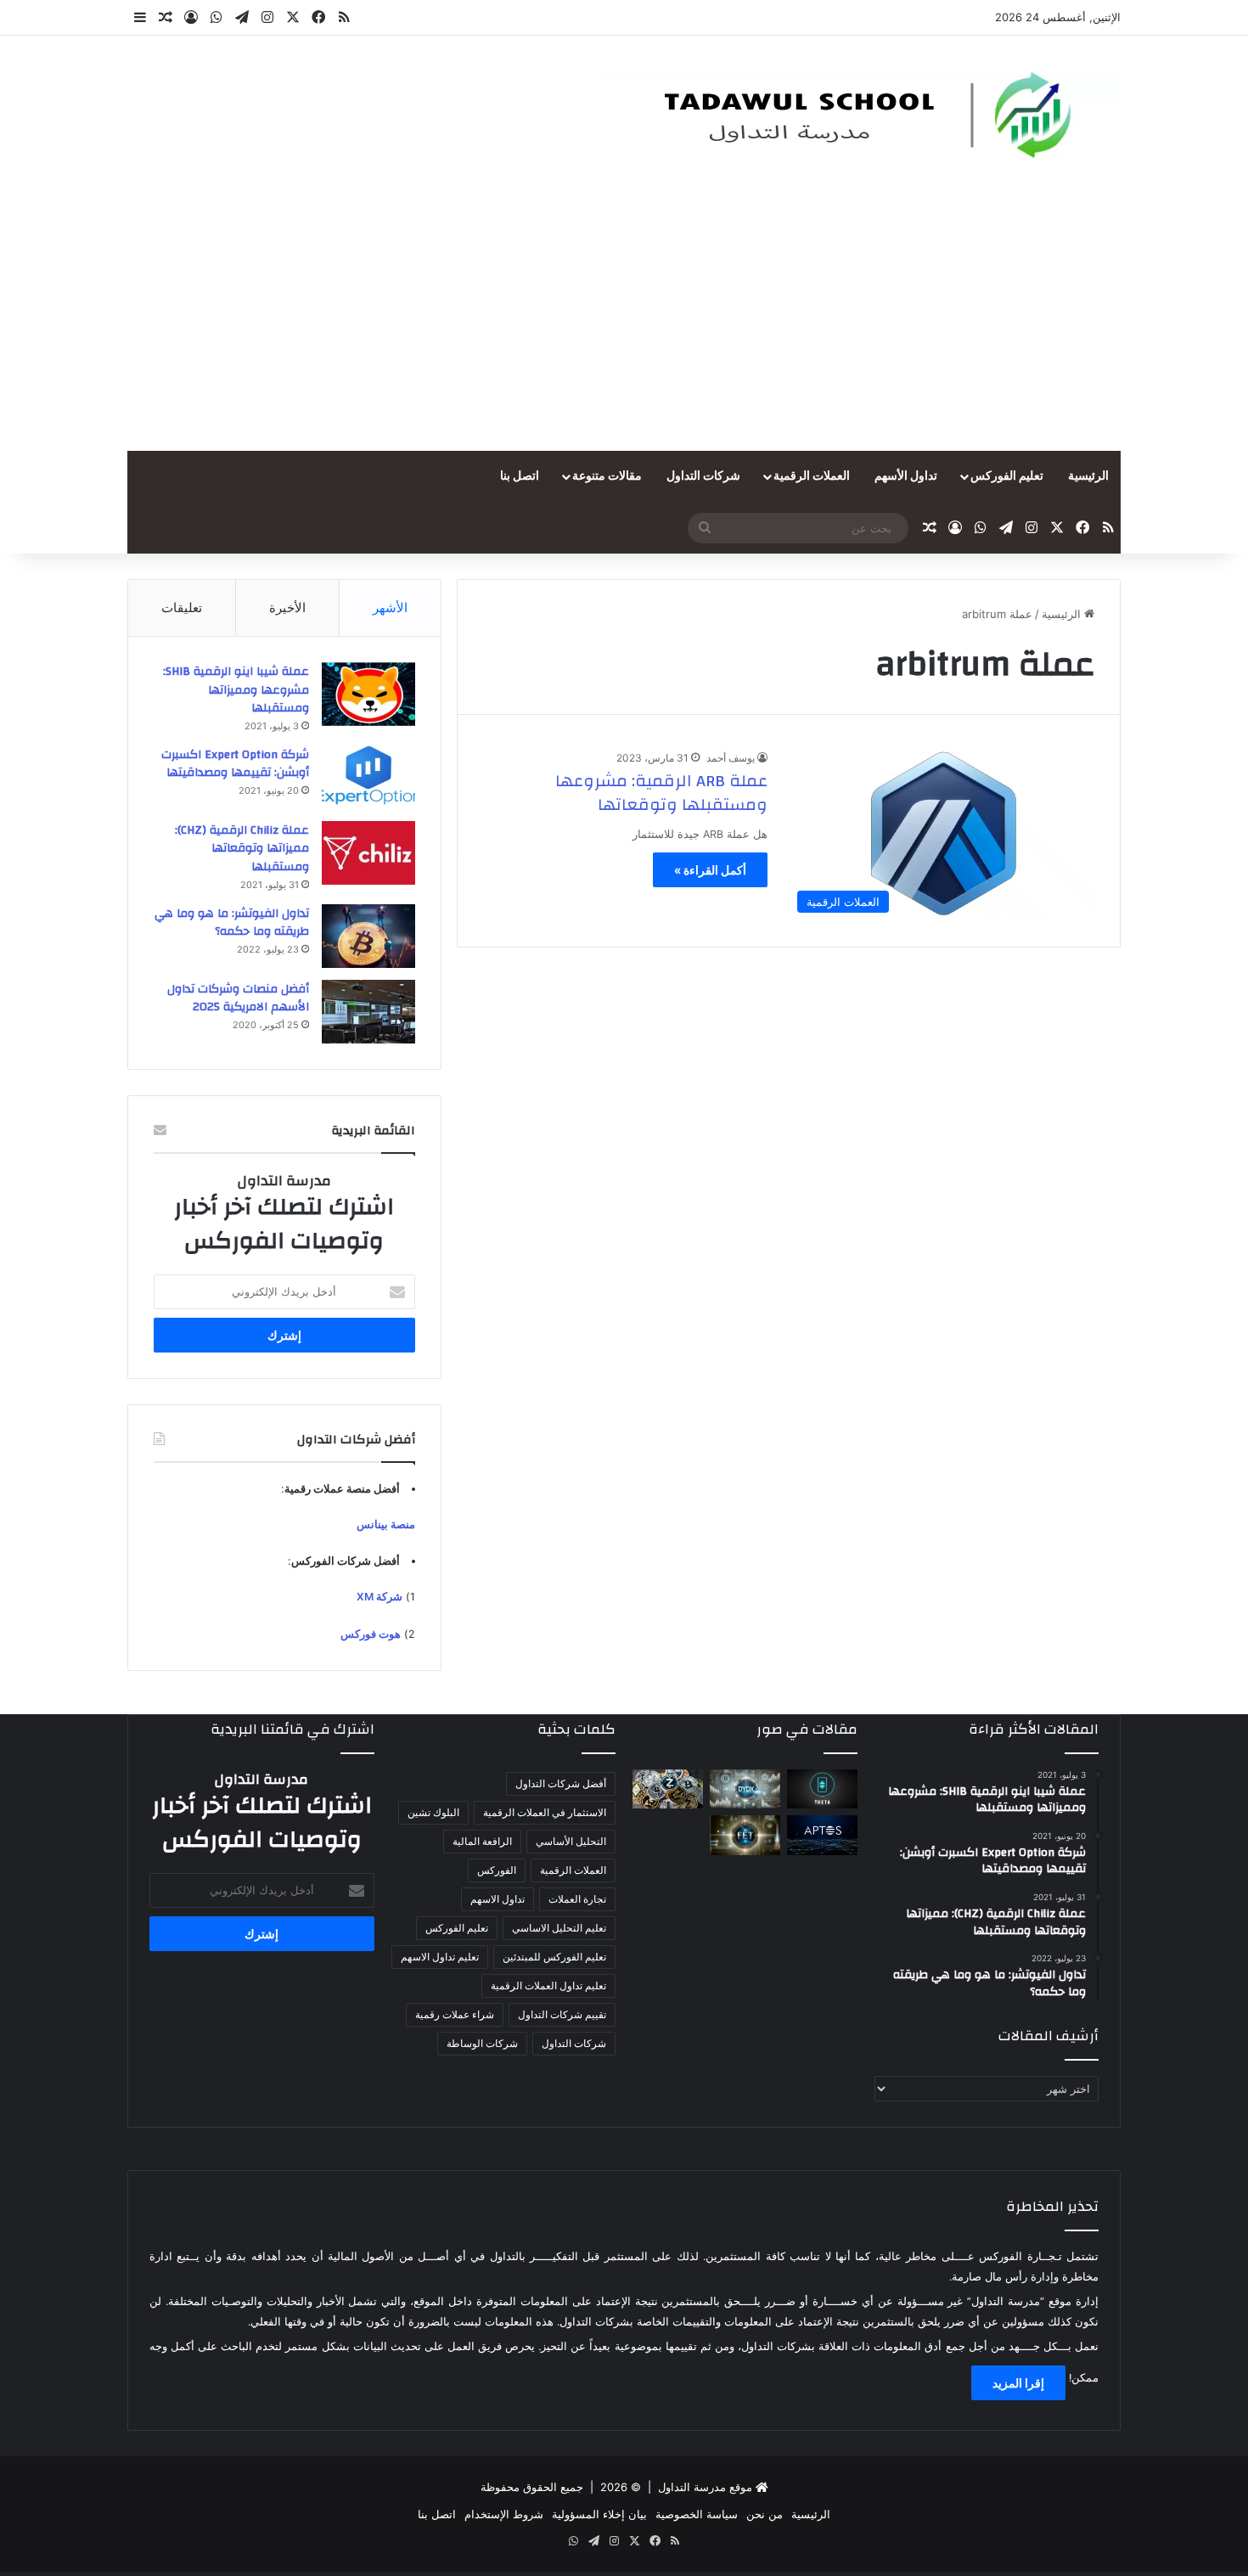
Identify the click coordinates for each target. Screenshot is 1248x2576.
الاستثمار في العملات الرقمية (545, 1812)
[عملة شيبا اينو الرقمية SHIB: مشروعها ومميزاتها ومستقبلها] (368, 694)
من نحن (765, 2514)
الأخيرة (287, 607)
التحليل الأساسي (571, 1841)
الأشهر (390, 607)
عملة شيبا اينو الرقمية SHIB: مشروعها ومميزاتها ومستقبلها (236, 690)
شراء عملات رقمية (455, 2014)
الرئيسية (1088, 476)
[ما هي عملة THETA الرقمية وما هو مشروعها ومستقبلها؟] (822, 1789)
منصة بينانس (386, 1524)
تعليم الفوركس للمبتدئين (554, 1957)
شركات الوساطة (482, 2043)
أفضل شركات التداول (561, 1783)
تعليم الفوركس (1007, 476)
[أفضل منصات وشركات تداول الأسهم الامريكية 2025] (368, 1012)
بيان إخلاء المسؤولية (599, 2514)
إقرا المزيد (1018, 2383)
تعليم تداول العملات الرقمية (548, 1985)
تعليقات (182, 607)
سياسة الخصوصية (697, 2514)
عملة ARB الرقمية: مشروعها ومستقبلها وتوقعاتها (661, 793)
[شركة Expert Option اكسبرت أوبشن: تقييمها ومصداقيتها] (368, 777)
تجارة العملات (577, 1899)
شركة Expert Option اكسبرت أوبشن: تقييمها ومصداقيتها (235, 764)
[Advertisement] (624, 323)
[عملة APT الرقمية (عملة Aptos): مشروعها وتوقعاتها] (822, 1835)
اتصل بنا (520, 476)
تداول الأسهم (906, 476)
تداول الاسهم (498, 1899)
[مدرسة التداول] (855, 116)
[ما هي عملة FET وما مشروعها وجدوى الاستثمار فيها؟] (745, 1835)
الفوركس (497, 1870)
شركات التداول (703, 476)
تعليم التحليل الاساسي (559, 1928)
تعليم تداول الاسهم (440, 1957)
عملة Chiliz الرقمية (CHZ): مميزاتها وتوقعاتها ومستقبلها (242, 849)
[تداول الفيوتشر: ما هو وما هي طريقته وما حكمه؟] (368, 936)
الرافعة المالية (482, 1841)
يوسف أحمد (731, 758)
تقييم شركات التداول (562, 2014)
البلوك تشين (433, 1812)
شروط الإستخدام (504, 2514)
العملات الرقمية (812, 476)
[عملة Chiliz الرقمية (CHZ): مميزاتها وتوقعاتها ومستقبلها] (368, 853)
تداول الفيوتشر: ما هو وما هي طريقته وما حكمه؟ (232, 923)
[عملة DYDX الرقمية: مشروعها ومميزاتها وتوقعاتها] (745, 1789)
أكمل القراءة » (710, 870)
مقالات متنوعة (607, 476)
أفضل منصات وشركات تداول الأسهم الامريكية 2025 (238, 998)
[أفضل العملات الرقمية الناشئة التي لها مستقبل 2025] (668, 1789)
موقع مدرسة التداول (705, 2487)
